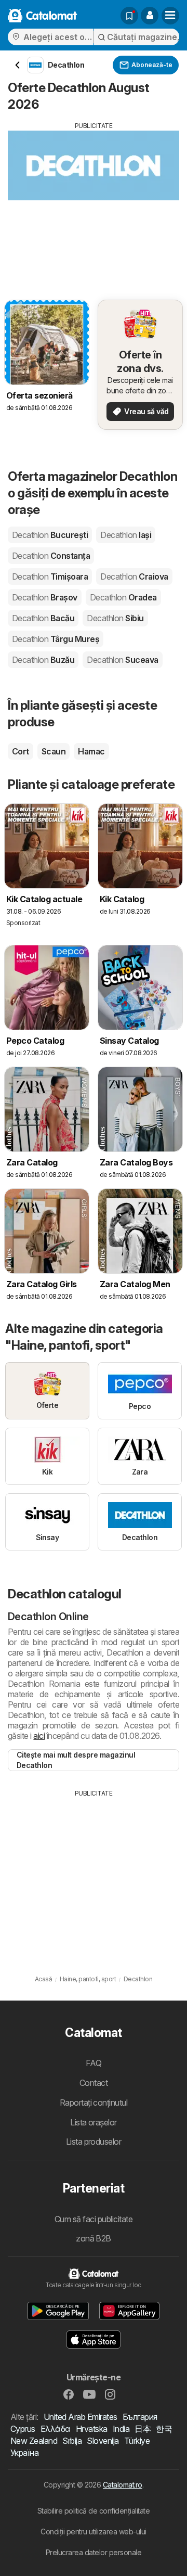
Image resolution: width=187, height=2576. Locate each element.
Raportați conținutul (94, 2103)
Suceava (122, 660)
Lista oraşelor (94, 2122)
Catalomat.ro (123, 2485)
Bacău (43, 618)
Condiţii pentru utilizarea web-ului (93, 2532)
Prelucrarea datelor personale (94, 2552)
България (140, 2417)
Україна (24, 2453)
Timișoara (50, 576)
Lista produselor (94, 2142)
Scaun (54, 751)
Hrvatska (92, 2429)
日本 (143, 2429)
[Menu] (170, 16)
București (50, 535)
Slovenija (103, 2441)
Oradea (123, 597)
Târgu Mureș (56, 639)
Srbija (72, 2441)
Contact (94, 2083)
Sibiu (115, 618)
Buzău (43, 660)
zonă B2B (94, 2238)
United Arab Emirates (81, 2417)
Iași (126, 535)
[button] (150, 16)
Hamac (91, 751)
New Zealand (34, 2441)
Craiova (134, 576)
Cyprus (23, 2429)
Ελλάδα (56, 2429)
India (121, 2429)
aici (39, 1736)
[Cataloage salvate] (129, 16)
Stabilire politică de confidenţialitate (94, 2511)
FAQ (94, 2063)
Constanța (51, 556)
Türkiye (137, 2441)
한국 (164, 2429)
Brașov (45, 597)
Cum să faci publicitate (94, 2219)
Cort (21, 751)
